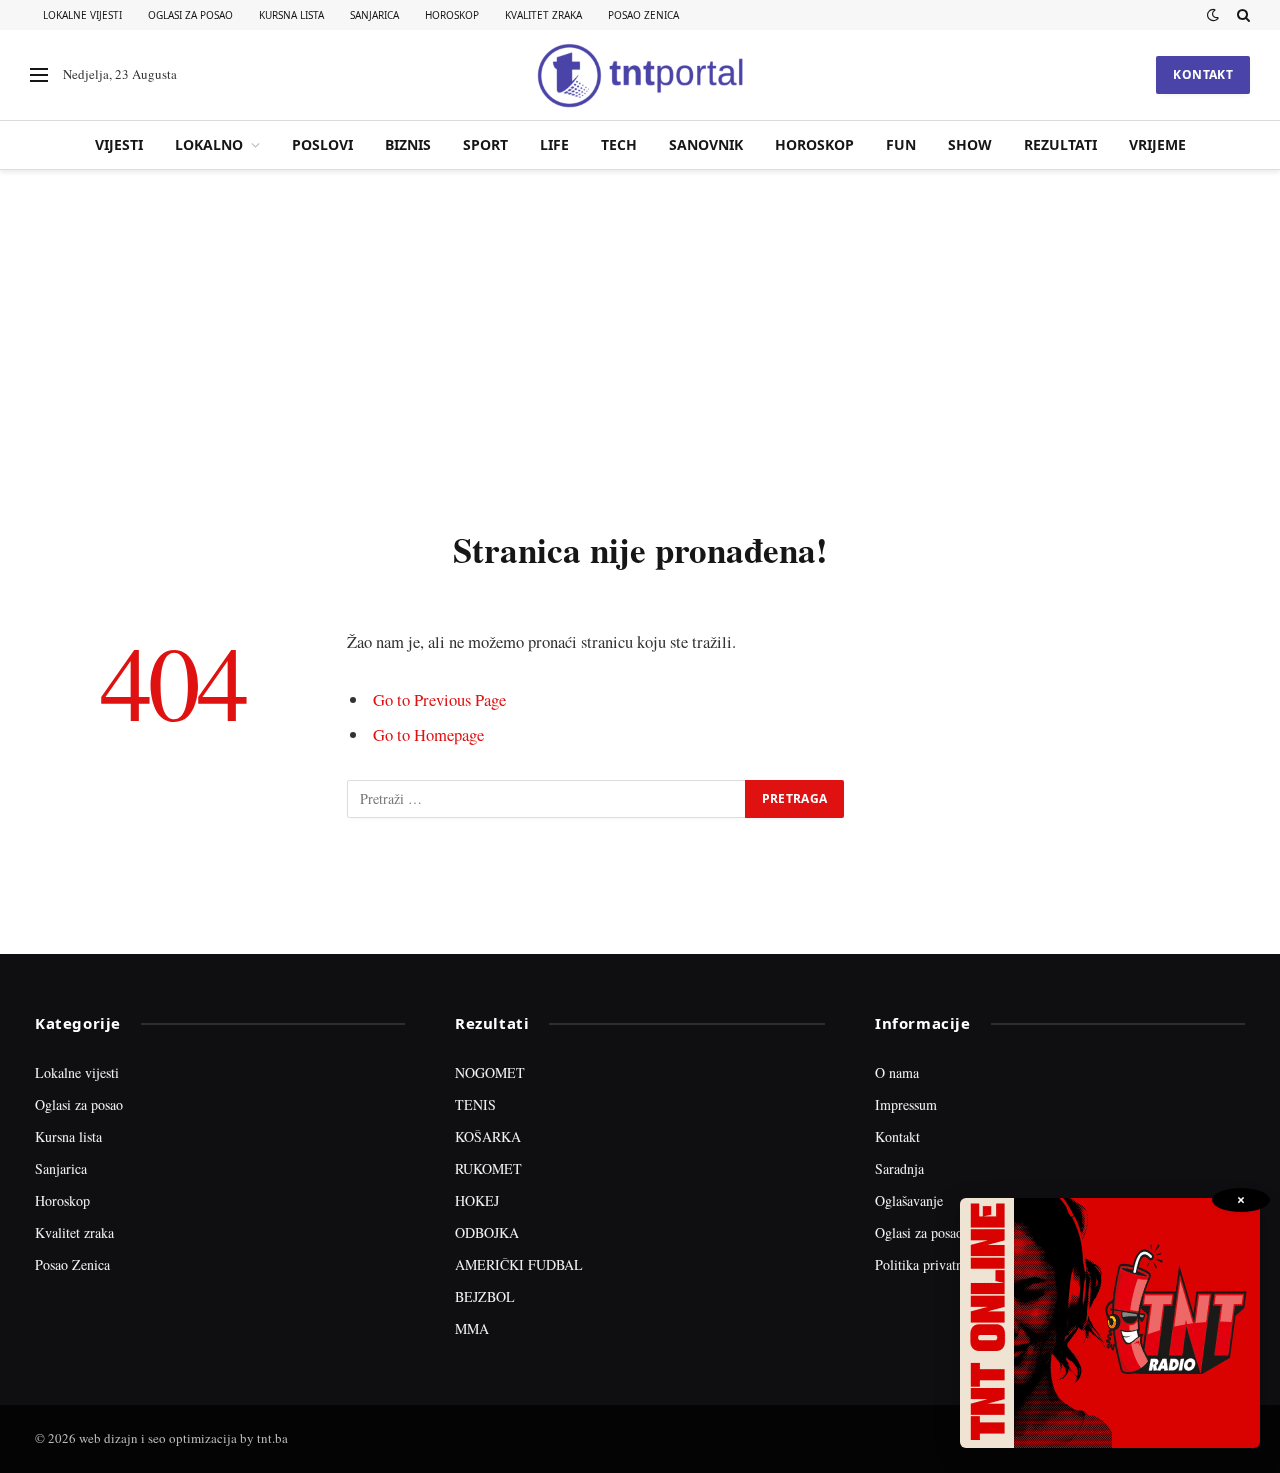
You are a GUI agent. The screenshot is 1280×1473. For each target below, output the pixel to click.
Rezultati (1060, 144)
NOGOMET (490, 1072)
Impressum (906, 1104)
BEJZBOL (485, 1296)
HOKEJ (477, 1200)
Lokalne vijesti (82, 15)
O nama (897, 1072)
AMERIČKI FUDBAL (519, 1264)
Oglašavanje (909, 1200)
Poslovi (322, 144)
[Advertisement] (640, 345)
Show (970, 144)
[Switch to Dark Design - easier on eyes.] (1213, 15)
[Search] (1241, 15)
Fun (901, 144)
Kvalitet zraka (543, 15)
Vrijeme (1157, 144)
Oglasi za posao (190, 15)
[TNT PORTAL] (640, 75)
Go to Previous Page (439, 699)
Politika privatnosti (929, 1264)
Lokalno (209, 144)
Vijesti (119, 144)
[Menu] (39, 75)
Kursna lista (291, 15)
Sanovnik (706, 144)
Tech (619, 144)
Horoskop (452, 15)
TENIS (475, 1104)
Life (554, 144)
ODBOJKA (487, 1232)
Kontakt (1203, 74)
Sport (485, 144)
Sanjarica (374, 15)
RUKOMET (488, 1168)
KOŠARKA (488, 1136)
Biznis (408, 144)
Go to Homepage (428, 734)
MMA (472, 1328)
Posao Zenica (643, 15)
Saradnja (899, 1168)
